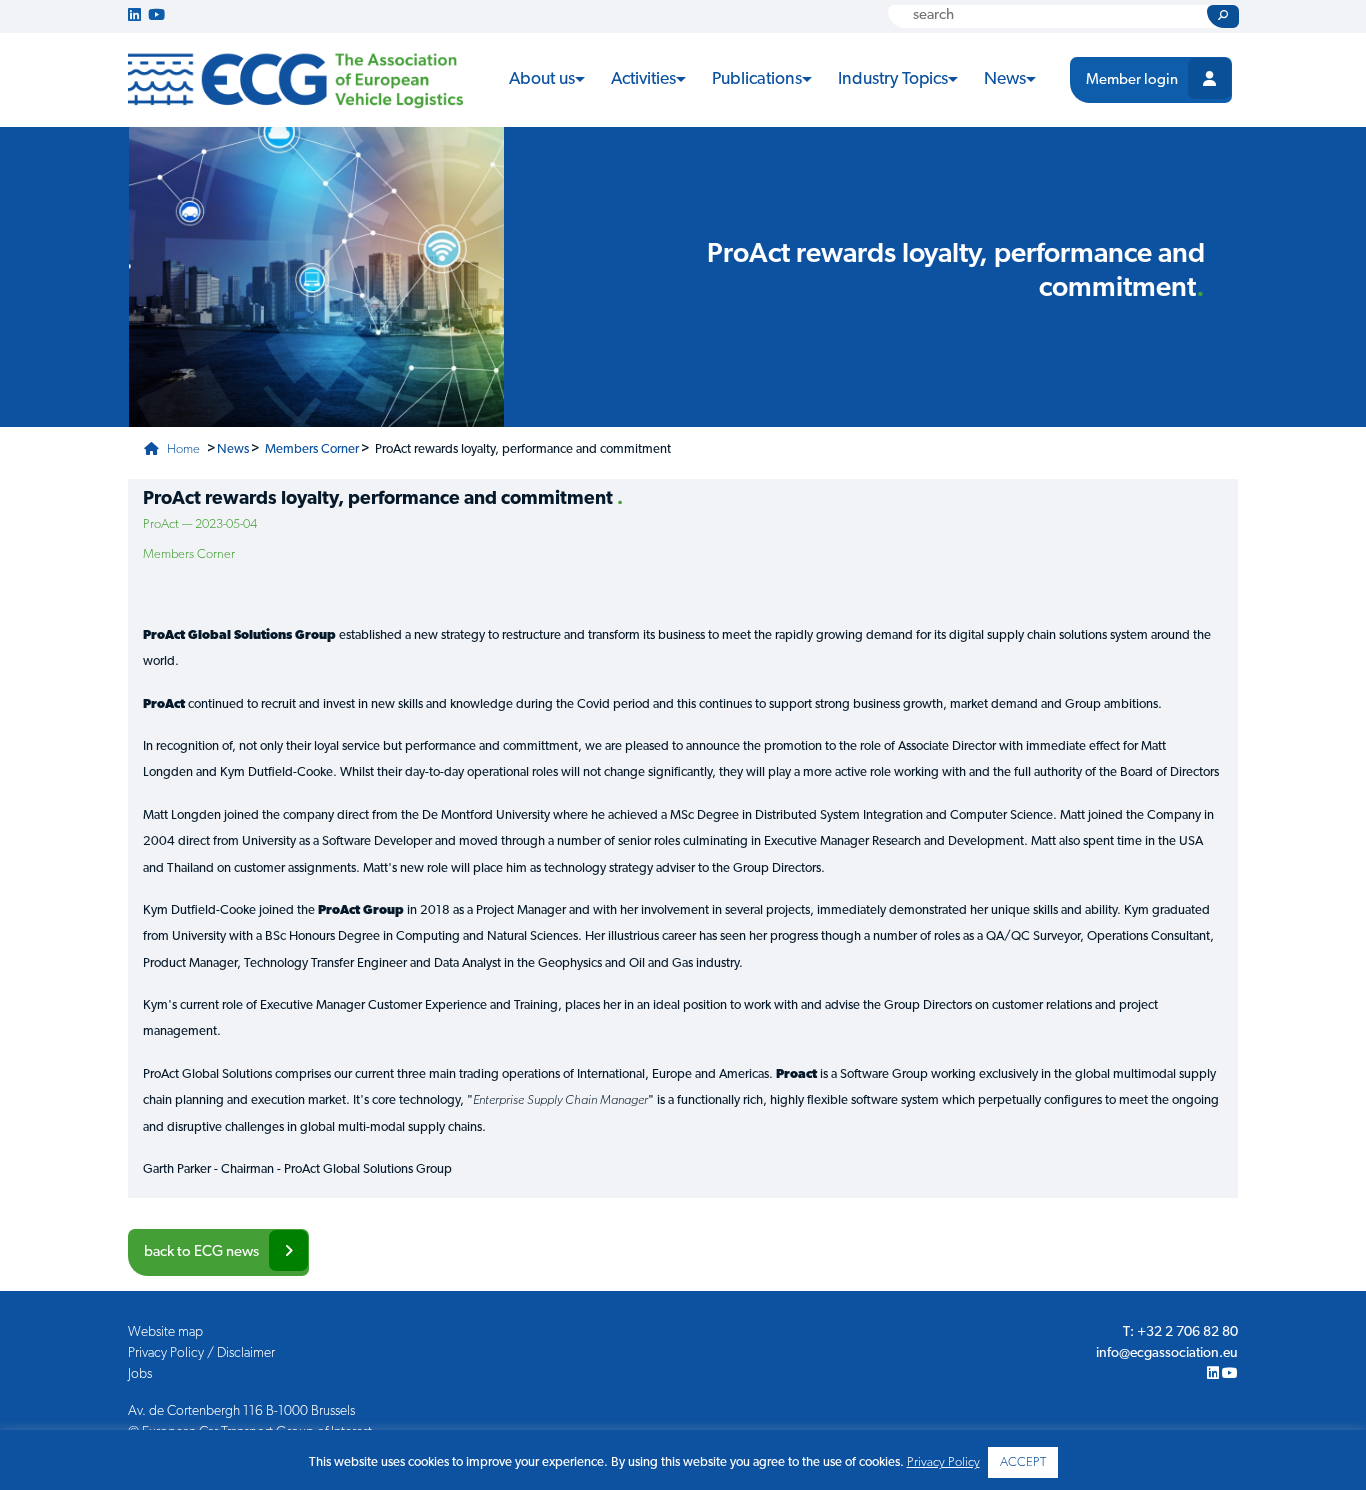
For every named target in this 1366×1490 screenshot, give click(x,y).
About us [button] (542, 79)
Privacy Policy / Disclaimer (201, 1353)
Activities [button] (643, 79)
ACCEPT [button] (1023, 1462)
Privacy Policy (943, 1462)
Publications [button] (757, 79)
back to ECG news (201, 1252)
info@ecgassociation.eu (1167, 1353)
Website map (165, 1332)
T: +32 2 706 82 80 (1180, 1332)
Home (182, 449)
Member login (1132, 80)
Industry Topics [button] (893, 79)
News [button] (1005, 79)
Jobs (140, 1374)
